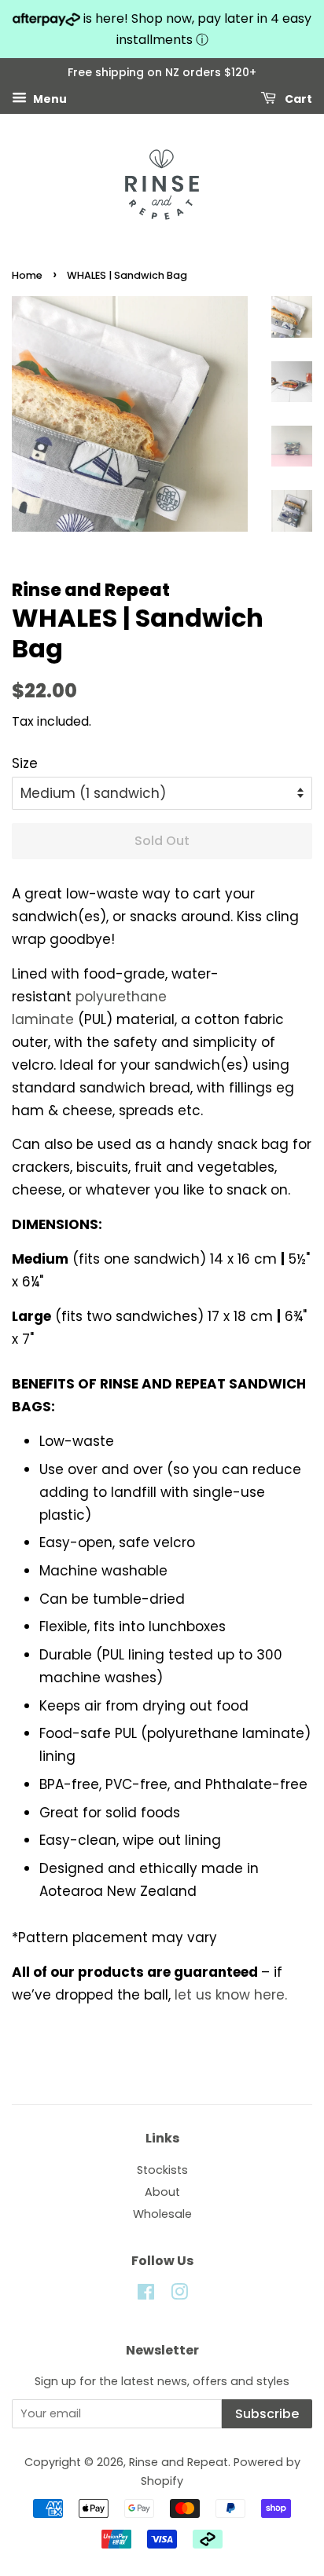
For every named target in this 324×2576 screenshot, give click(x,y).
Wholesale (162, 2214)
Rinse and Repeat (179, 2462)
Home (27, 275)
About (162, 2192)
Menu (49, 99)
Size (25, 763)
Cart (297, 99)
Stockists (162, 2170)
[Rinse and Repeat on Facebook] (146, 2295)
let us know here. (231, 1995)
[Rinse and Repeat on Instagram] (179, 2295)
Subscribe (267, 2414)
